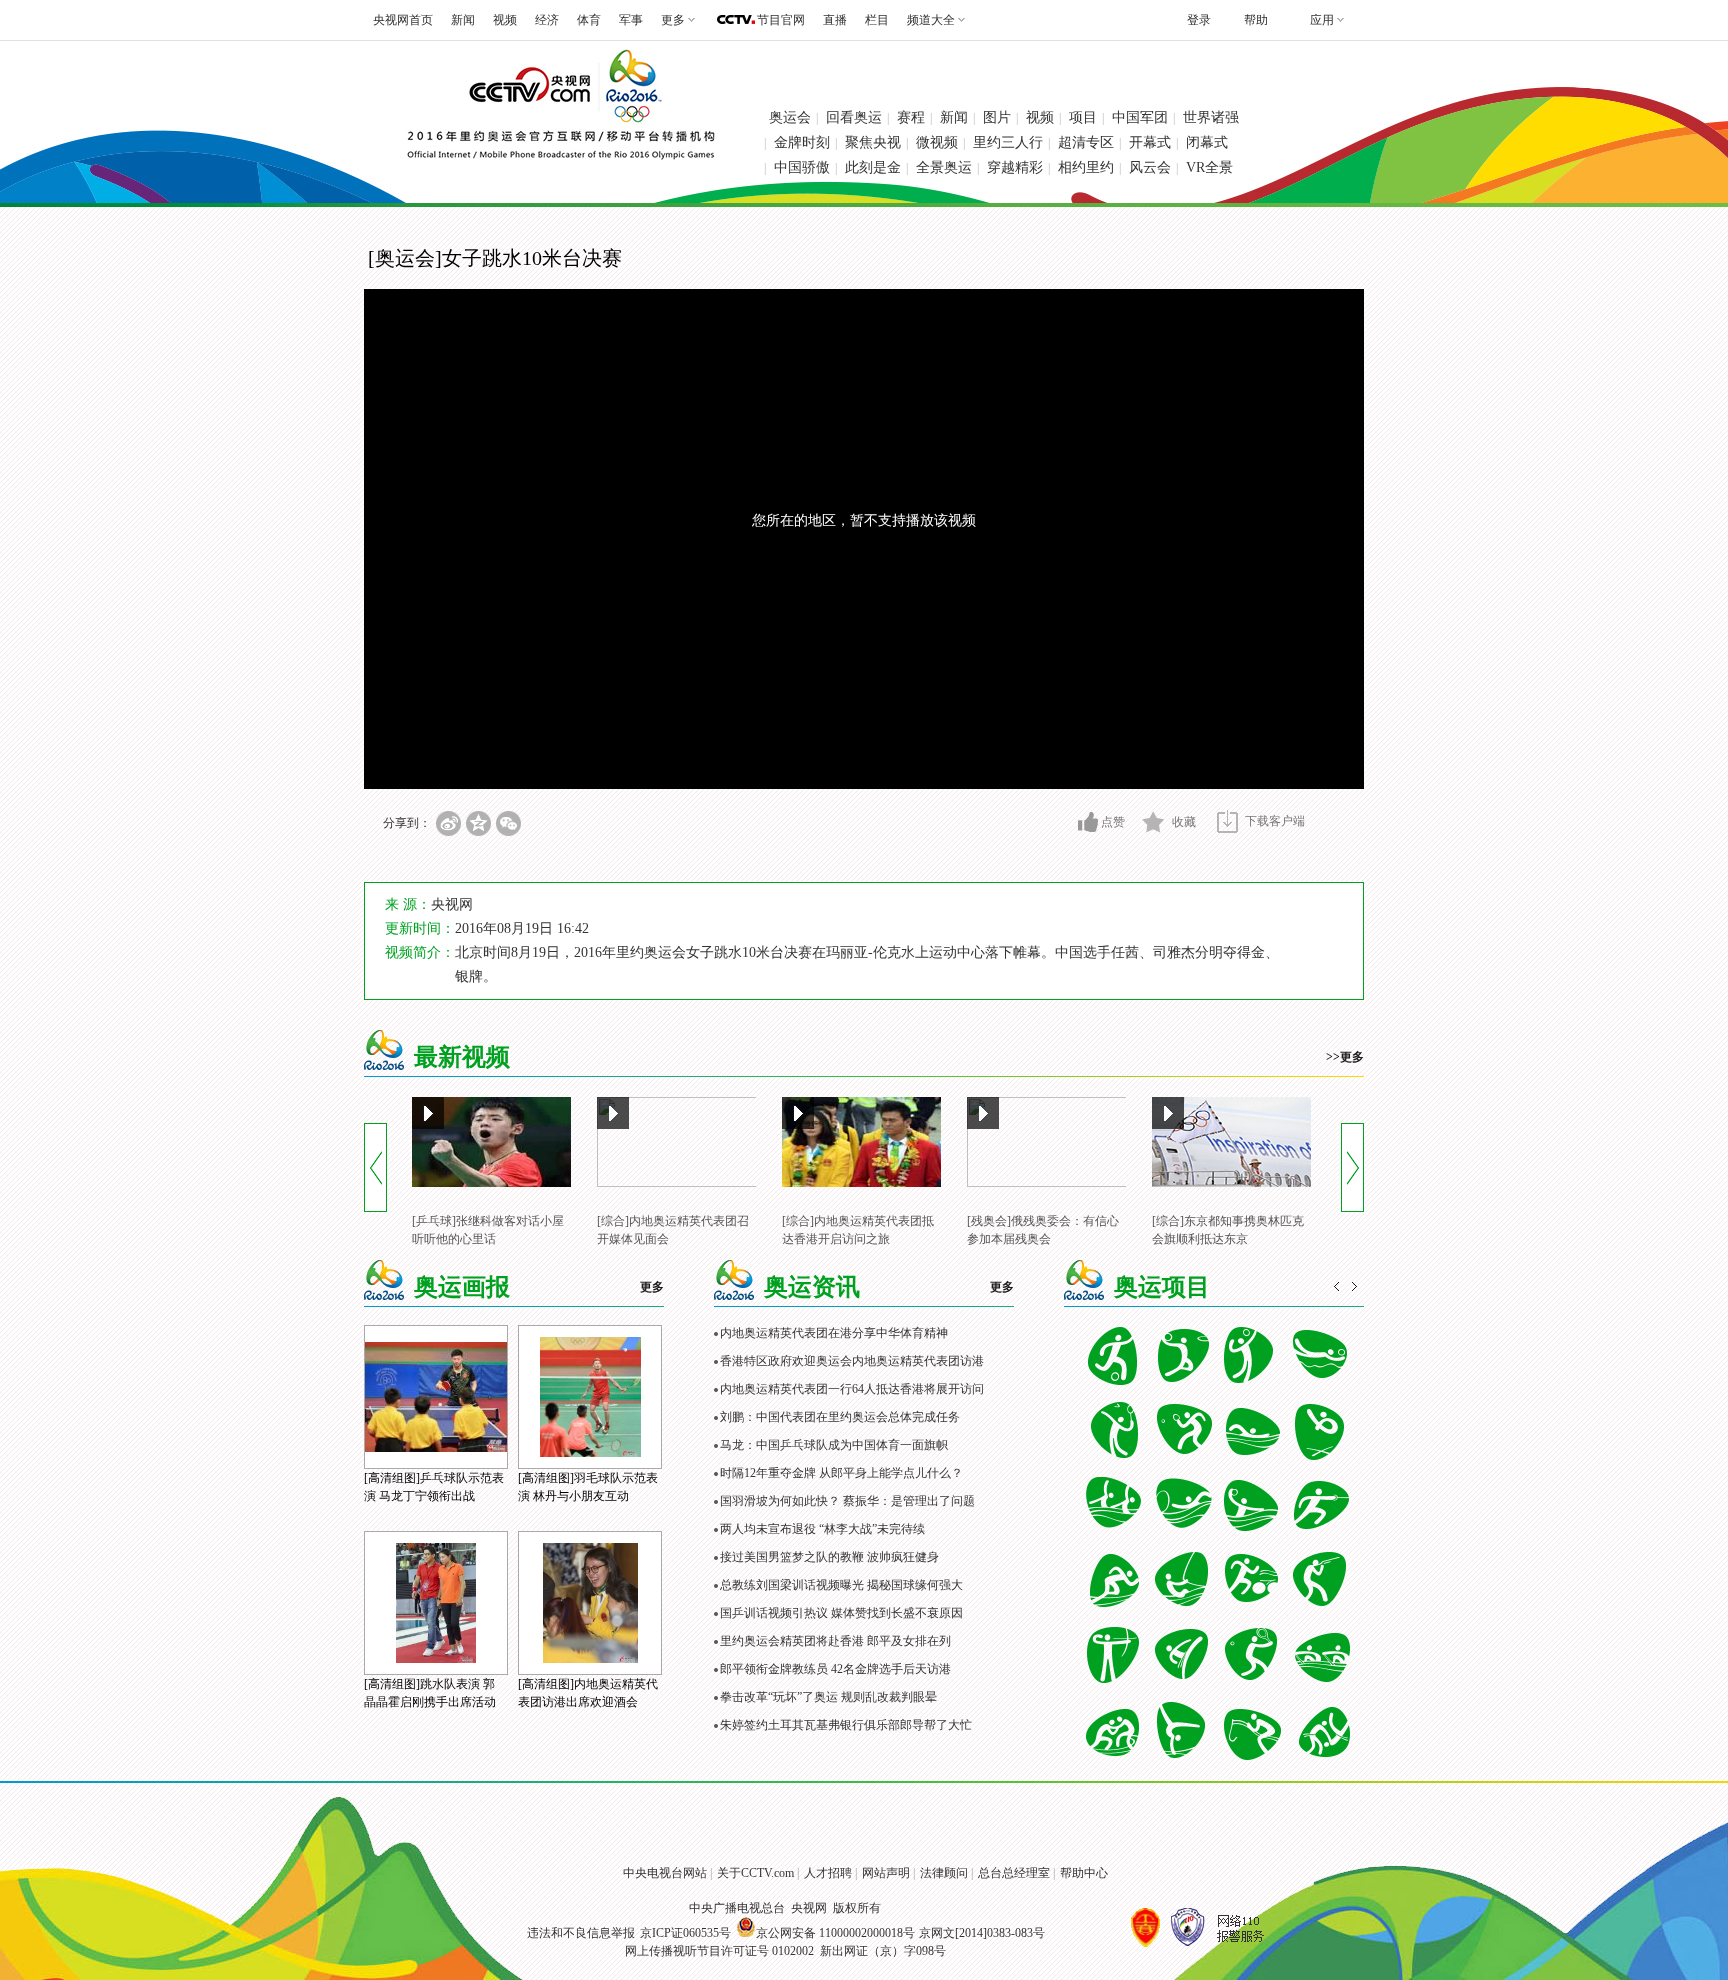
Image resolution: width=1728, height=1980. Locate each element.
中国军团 (1140, 117)
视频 (505, 20)
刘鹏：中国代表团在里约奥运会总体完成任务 (840, 1417)
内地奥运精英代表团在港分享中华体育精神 (834, 1333)
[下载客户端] (1227, 821)
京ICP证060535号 (685, 1933)
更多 (652, 1287)
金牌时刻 (802, 142)
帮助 (1256, 20)
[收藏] (1153, 822)
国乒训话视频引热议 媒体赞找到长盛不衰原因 (841, 1613)
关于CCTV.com (755, 1873)
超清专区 (1086, 142)
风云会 (1150, 167)
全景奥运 (944, 167)
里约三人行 (1008, 142)
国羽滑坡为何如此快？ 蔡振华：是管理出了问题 (847, 1501)
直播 (835, 20)
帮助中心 (1084, 1873)
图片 (997, 117)
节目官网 (781, 20)
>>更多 (1345, 1057)
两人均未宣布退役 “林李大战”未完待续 (822, 1529)
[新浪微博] (448, 823)
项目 (1083, 117)
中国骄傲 (802, 167)
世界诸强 (1211, 117)
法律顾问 (944, 1873)
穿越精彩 (1015, 167)
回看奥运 (854, 117)
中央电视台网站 (665, 1873)
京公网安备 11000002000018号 (835, 1933)
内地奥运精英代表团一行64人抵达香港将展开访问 (852, 1389)
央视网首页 (403, 20)
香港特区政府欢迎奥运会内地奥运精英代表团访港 (852, 1361)
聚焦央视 (873, 142)
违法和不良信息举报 (581, 1933)
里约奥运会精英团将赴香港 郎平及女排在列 (835, 1641)
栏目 (877, 20)
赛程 (911, 117)
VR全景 (1209, 167)
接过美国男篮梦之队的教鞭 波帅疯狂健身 (829, 1557)
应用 (1322, 20)
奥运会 (790, 117)
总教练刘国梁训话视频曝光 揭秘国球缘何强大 (841, 1585)
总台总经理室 (1014, 1873)
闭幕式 (1207, 142)
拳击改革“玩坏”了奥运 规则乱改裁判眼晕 (828, 1697)
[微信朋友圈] (508, 823)
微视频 (937, 142)
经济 (547, 20)
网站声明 (886, 1873)
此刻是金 (873, 167)
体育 (589, 20)
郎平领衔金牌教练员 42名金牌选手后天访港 (835, 1669)
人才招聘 (828, 1873)
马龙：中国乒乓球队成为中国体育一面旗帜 (834, 1445)
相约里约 (1086, 167)
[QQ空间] (478, 823)
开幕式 (1150, 142)
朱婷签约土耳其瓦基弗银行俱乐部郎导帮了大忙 (846, 1725)
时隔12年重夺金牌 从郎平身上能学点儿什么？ (841, 1473)
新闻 (463, 20)
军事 (631, 20)
